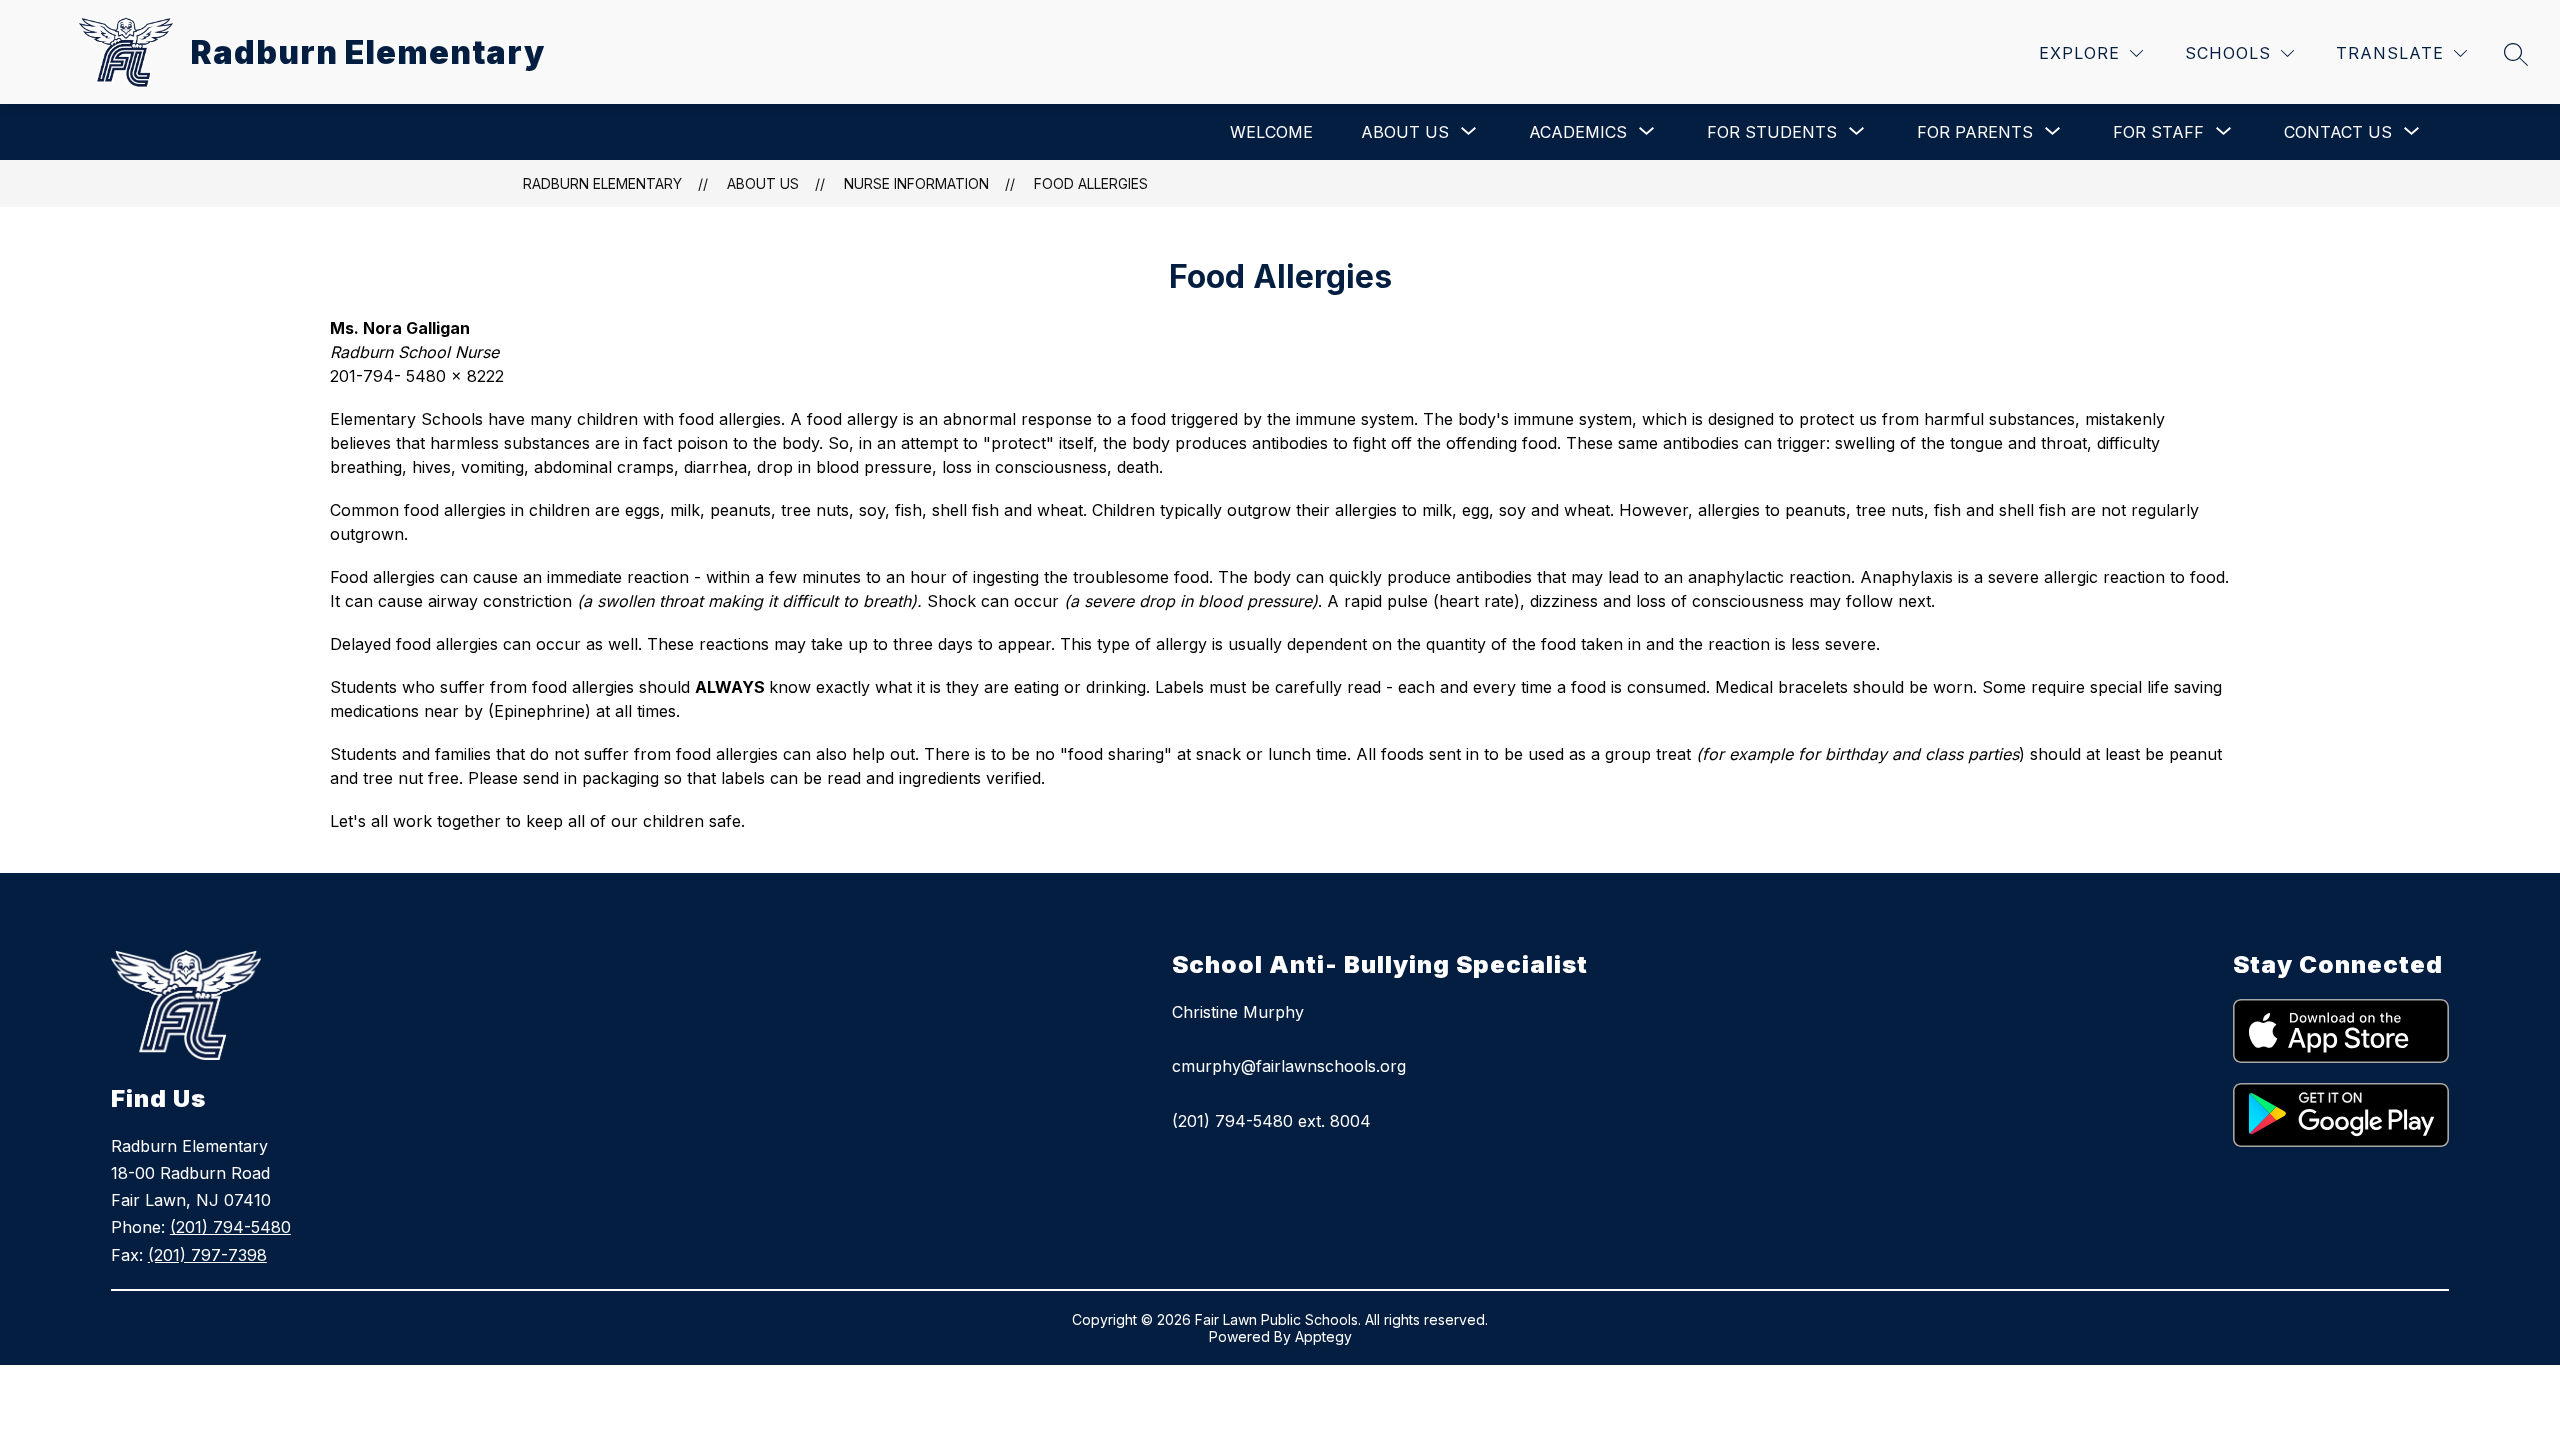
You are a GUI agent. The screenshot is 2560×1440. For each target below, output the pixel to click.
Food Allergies (1091, 183)
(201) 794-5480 (230, 1227)
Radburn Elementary (602, 183)
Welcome (1271, 132)
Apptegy (1323, 1336)
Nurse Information (916, 183)
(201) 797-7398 (207, 1255)
